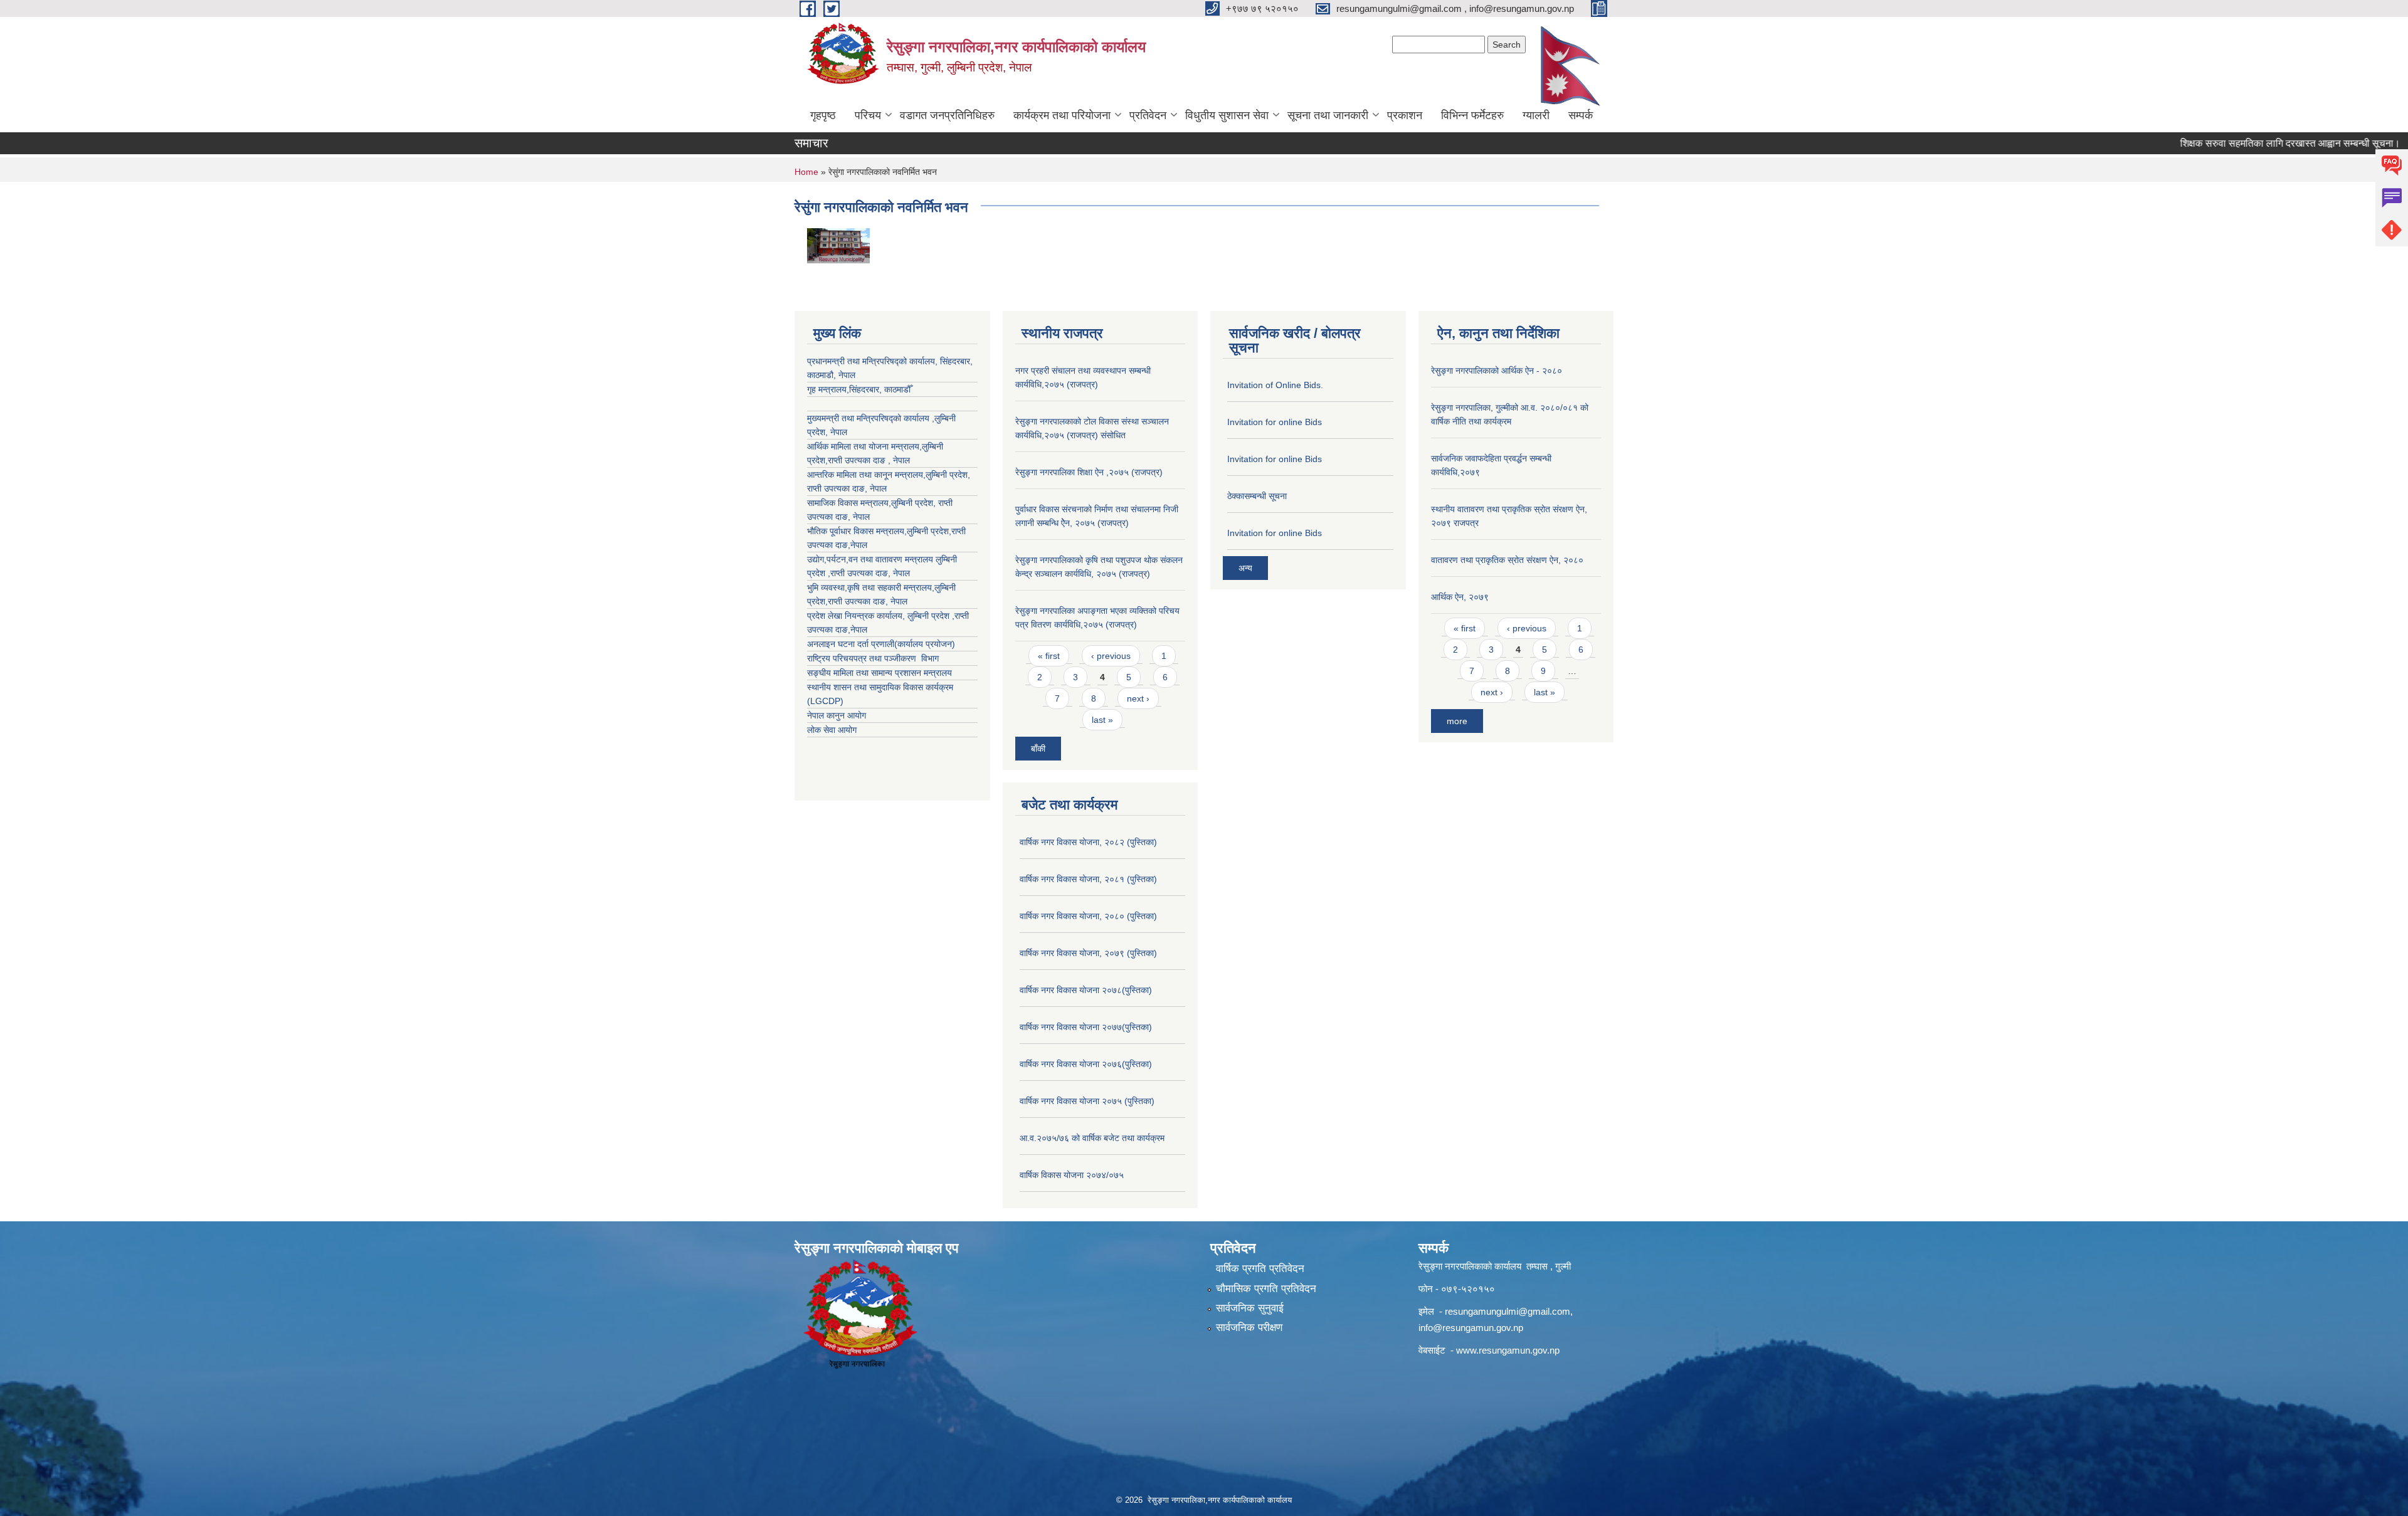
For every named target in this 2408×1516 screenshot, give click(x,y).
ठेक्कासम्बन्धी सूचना (1257, 496)
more (1457, 721)
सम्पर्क (1581, 115)
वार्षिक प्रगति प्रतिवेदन (1260, 1269)
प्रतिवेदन (1148, 115)
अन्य (1245, 568)
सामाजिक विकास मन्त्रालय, (849, 503)
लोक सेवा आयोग (832, 730)
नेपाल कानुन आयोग (837, 715)
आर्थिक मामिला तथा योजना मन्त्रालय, (864, 446)
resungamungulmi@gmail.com (1508, 1311)
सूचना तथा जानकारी (1328, 115)
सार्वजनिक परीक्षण (1249, 1328)
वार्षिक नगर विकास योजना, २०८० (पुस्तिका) (1088, 916)
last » (1102, 720)
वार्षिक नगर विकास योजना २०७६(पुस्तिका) (1086, 1064)
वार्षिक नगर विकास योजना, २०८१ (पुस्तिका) (1088, 879)
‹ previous (1111, 656)
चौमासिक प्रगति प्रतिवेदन (1266, 1289)
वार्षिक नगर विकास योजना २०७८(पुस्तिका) (1086, 990)
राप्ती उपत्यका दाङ (836, 488)
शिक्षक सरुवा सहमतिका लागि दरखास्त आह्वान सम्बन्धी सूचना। (2248, 143)
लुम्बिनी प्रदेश (947, 475)
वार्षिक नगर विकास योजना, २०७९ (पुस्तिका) (1088, 953)
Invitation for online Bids (1275, 422)
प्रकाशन (1405, 115)
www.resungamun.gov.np (1508, 1350)
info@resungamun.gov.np (1471, 1328)
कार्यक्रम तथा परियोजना (1062, 115)
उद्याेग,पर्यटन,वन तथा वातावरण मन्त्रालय (871, 559)
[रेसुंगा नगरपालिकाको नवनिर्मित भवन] (838, 245)
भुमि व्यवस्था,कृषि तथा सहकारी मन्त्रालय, (871, 587)
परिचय (868, 115)
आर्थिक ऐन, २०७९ (1460, 597)
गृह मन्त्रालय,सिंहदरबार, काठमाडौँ (859, 389)
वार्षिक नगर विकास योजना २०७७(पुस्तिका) (1086, 1027)
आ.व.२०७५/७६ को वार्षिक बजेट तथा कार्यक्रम (1092, 1138)
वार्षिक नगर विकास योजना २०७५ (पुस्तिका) (1087, 1101)
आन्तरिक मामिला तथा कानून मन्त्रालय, (866, 475)
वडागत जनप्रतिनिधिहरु (947, 115)
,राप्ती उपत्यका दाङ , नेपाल (868, 460)
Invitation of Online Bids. (1275, 385)
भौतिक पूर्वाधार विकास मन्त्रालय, (857, 531)
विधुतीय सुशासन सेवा (1227, 115)
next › (1138, 698)
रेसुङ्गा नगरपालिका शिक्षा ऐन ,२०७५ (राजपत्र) (1089, 472)
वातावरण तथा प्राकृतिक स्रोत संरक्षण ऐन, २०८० (1507, 560)
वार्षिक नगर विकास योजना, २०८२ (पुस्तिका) (1088, 842)
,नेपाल (858, 545)
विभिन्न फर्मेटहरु (1472, 115)
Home (806, 172)
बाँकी (1038, 749)
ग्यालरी (1536, 115)
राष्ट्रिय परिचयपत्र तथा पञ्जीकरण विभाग (873, 658)
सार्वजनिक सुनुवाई (1250, 1308)
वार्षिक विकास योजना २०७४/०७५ (1072, 1175)
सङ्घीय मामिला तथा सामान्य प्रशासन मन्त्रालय (879, 673)
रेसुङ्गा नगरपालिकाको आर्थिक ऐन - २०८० (1497, 371)
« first (1049, 656)
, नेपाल (876, 488)
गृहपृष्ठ (823, 115)
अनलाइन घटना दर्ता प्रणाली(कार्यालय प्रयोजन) (881, 644)
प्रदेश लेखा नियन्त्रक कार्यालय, (857, 616)
